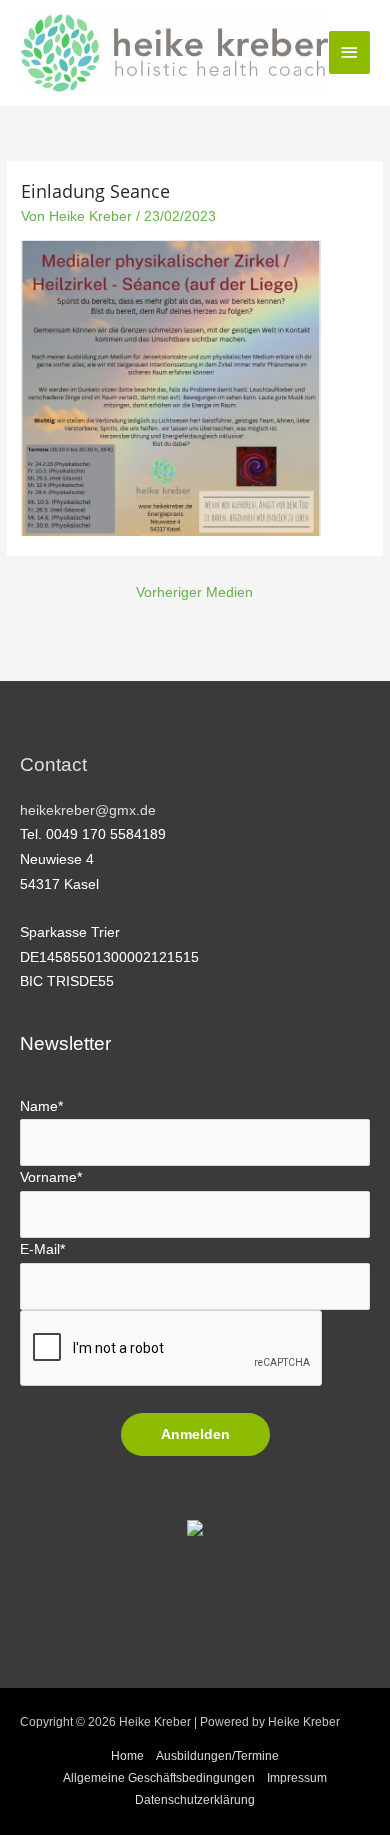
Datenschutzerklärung (195, 1800)
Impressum (297, 1778)
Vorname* (51, 1177)
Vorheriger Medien (194, 592)
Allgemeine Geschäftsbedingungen (159, 1778)
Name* (41, 1106)
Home (127, 1756)
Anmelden (195, 1434)
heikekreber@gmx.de (88, 810)
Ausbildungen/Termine (217, 1756)
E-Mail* (42, 1249)
